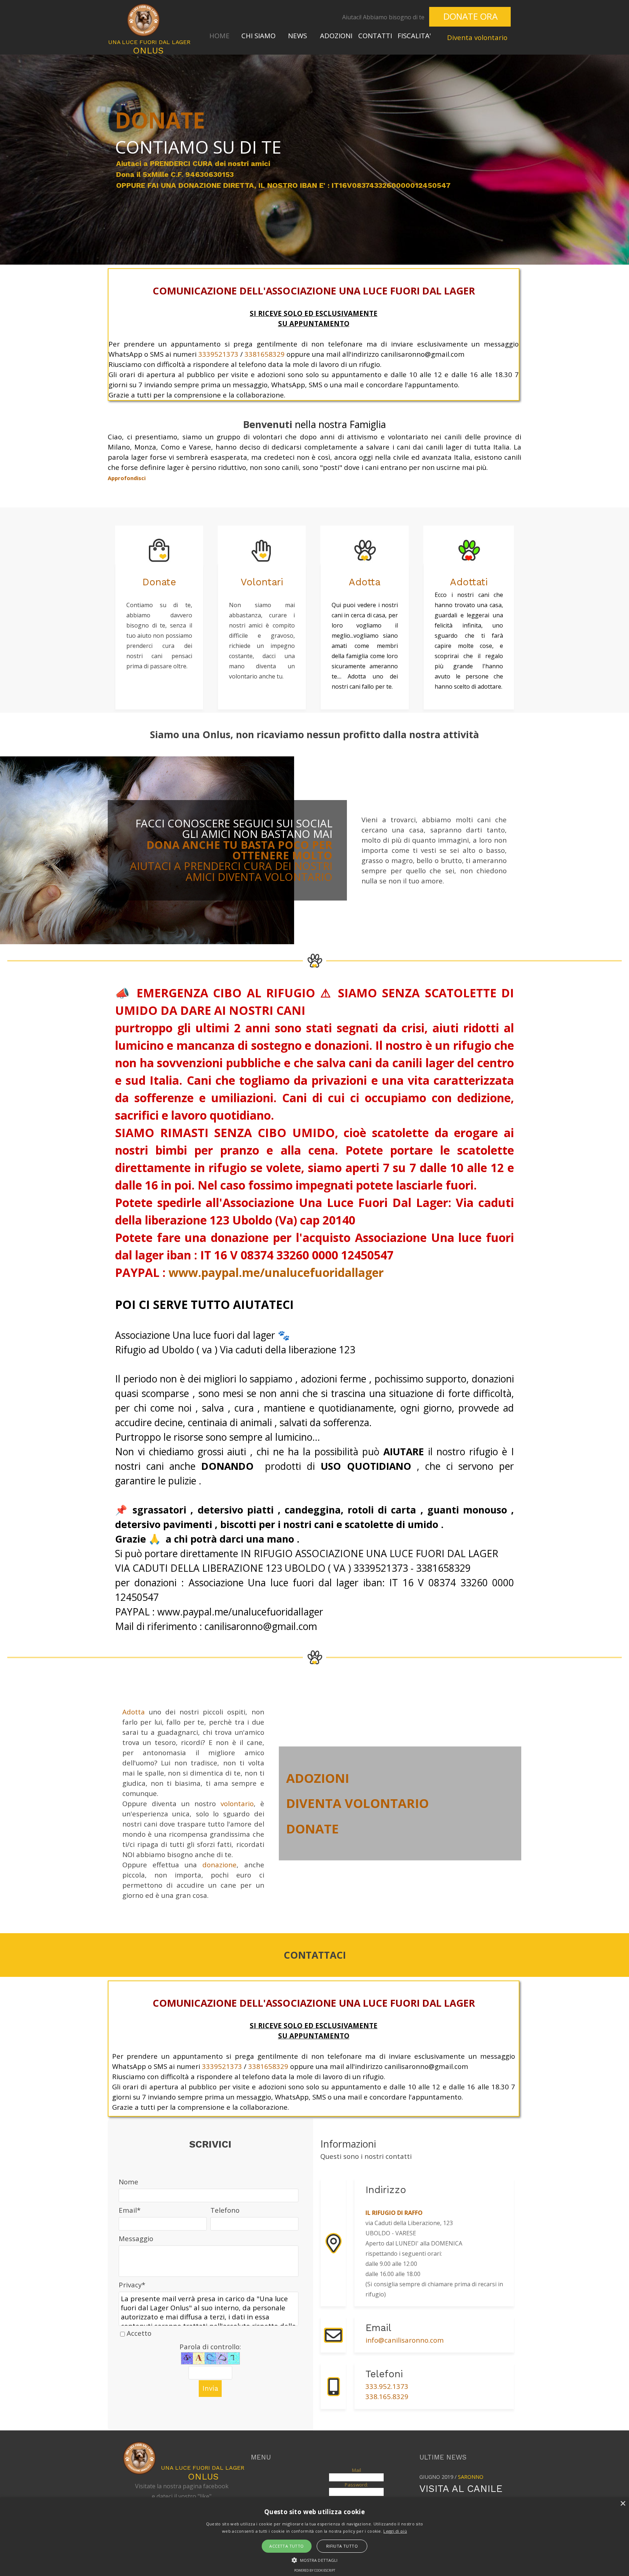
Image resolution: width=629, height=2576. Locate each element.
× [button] (623, 2504)
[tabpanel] (373, 17)
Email (130, 2210)
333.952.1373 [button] (387, 2386)
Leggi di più (395, 2531)
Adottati (469, 582)
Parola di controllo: (210, 2347)
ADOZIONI (336, 35)
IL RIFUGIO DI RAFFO (394, 2213)
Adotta (365, 582)
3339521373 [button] (218, 354)
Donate (159, 582)
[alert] (314, 2537)
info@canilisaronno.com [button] (405, 2340)
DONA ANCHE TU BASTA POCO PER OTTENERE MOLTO (239, 850)
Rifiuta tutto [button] (342, 2546)
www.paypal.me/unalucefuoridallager (276, 1272)
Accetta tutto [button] (286, 2546)
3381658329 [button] (265, 354)
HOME (219, 35)
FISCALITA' (414, 35)
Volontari (262, 582)
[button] (333, 2321)
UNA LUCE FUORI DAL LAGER (149, 42)
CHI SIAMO (258, 35)
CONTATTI (375, 35)
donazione (219, 1865)
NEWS (297, 35)
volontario (237, 1803)
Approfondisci (127, 478)
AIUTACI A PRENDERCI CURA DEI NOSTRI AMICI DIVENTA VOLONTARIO (231, 871)
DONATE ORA (470, 16)
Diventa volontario (477, 37)
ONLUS (148, 51)
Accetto (139, 2333)
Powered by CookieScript (315, 2570)
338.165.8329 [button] (387, 2396)
